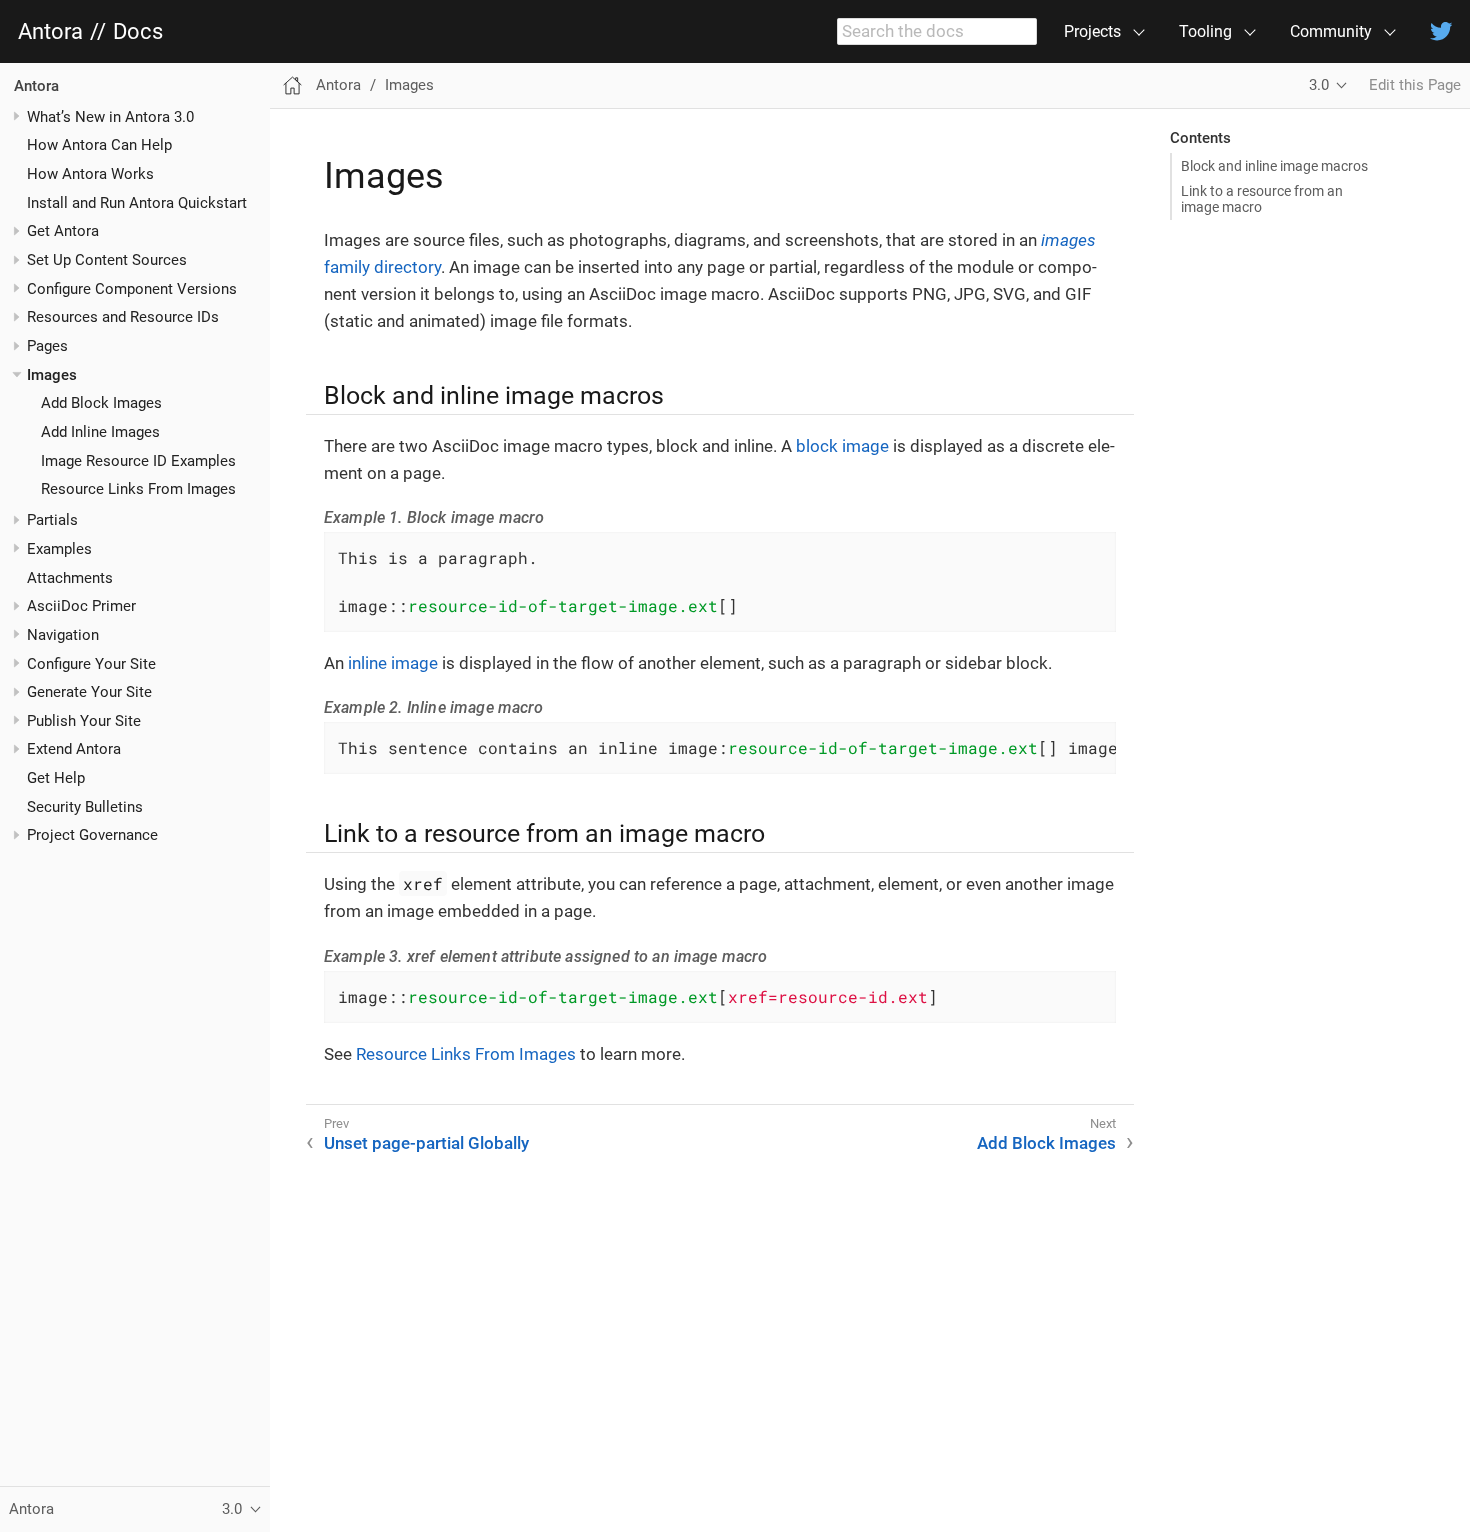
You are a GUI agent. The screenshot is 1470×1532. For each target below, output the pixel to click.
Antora (50, 32)
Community (1331, 31)
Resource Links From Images (138, 489)
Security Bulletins (85, 806)
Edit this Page (1415, 85)
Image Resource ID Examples (138, 460)
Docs (138, 32)
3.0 (1319, 85)
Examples (59, 549)
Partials (52, 520)
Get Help (56, 778)
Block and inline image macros (1274, 166)
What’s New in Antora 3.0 (110, 116)
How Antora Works (90, 174)
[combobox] (937, 32)
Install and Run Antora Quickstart (137, 202)
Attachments (70, 577)
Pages (47, 346)
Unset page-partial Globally (426, 1143)
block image (842, 446)
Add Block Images (101, 403)
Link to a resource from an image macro (1262, 199)
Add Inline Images (100, 432)
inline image (393, 663)
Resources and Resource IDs (123, 317)
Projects (1092, 31)
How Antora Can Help (99, 145)
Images (52, 374)
